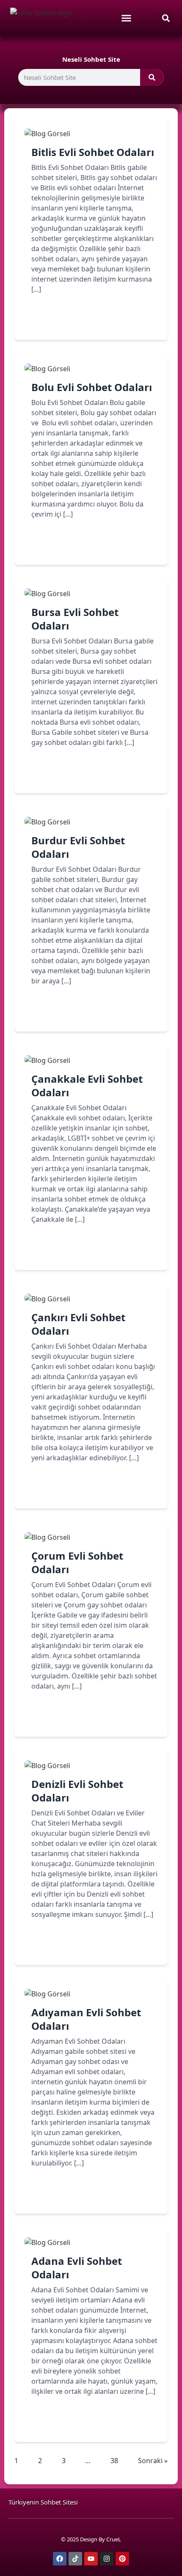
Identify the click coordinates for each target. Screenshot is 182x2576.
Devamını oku (66, 319)
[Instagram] (107, 2559)
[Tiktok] (75, 2559)
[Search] (152, 77)
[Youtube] (91, 2559)
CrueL (114, 2539)
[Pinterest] (122, 2559)
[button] (166, 18)
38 (114, 2460)
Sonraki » (153, 2461)
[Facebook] (60, 2559)
